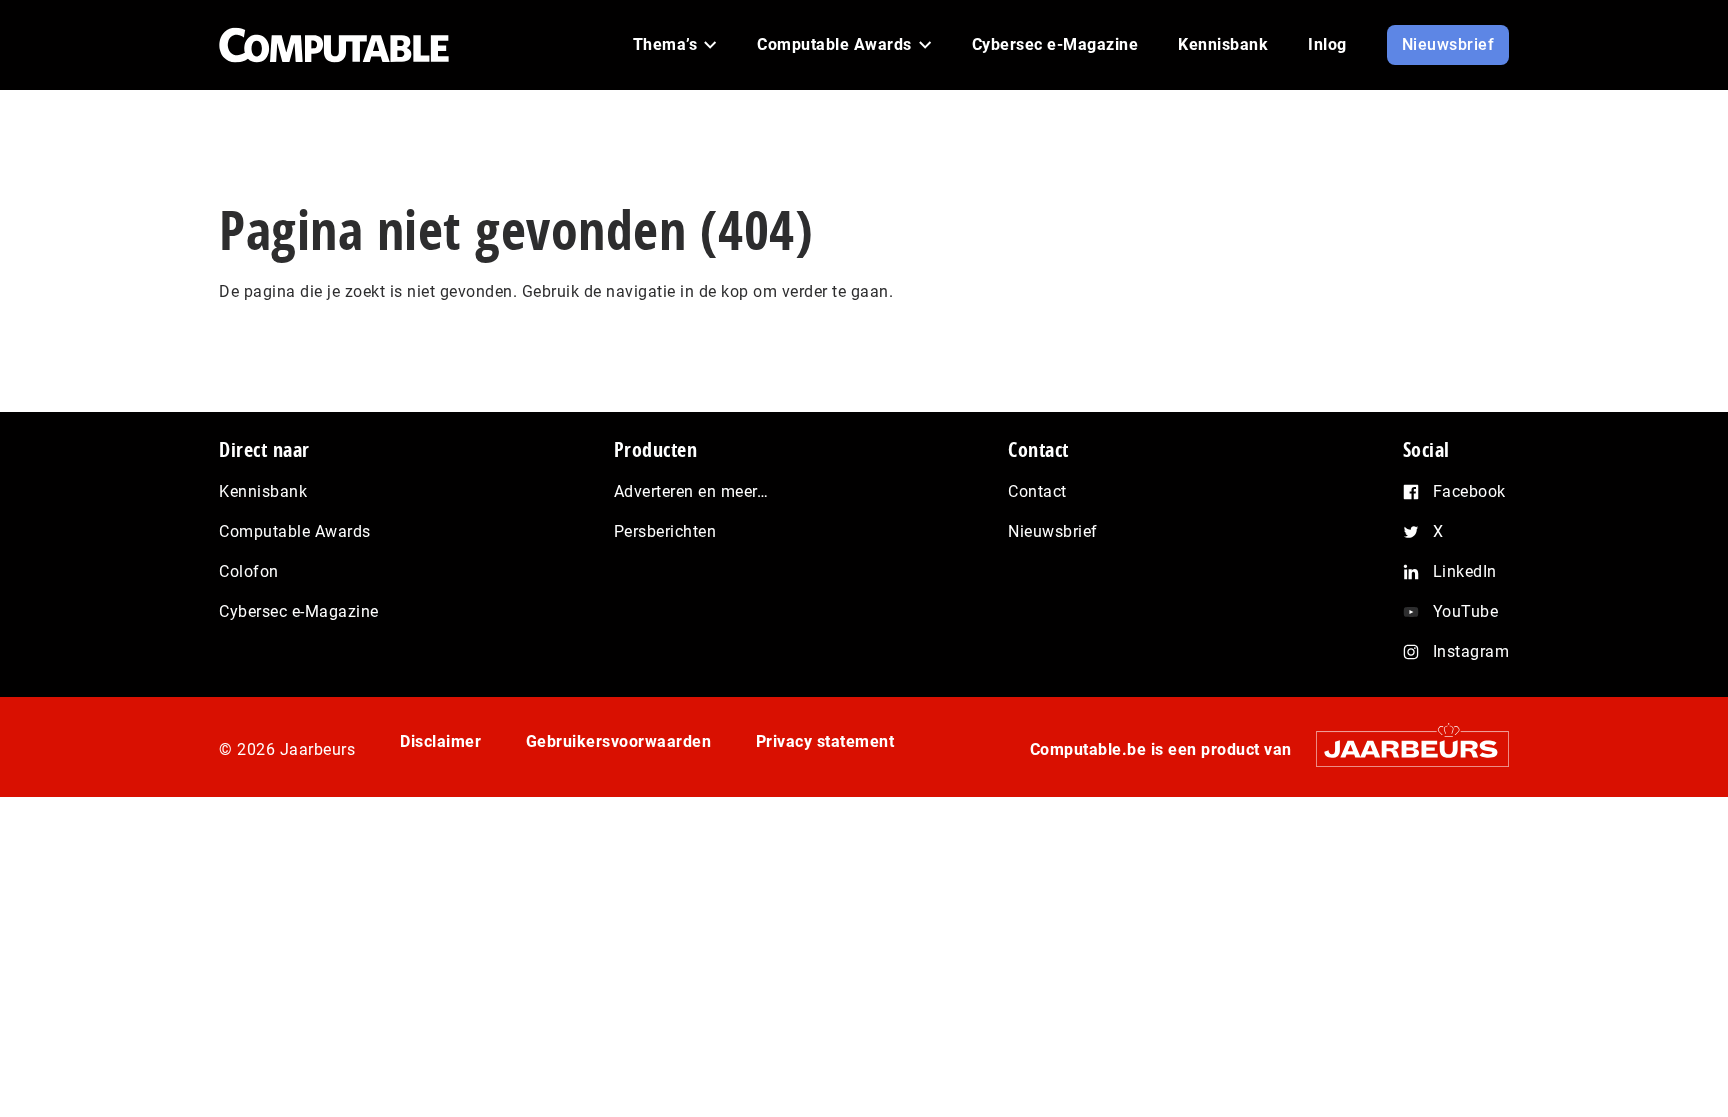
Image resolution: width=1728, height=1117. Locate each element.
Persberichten (665, 531)
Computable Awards (295, 531)
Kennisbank (263, 491)
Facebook (1469, 491)
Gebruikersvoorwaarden (619, 741)
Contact (1037, 491)
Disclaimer (440, 741)
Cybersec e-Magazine (299, 611)
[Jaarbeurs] (1402, 748)
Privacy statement (825, 741)
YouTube (1466, 611)
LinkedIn (1465, 571)
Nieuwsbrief (1053, 531)
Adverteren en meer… (691, 491)
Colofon (249, 571)
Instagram (1471, 651)
